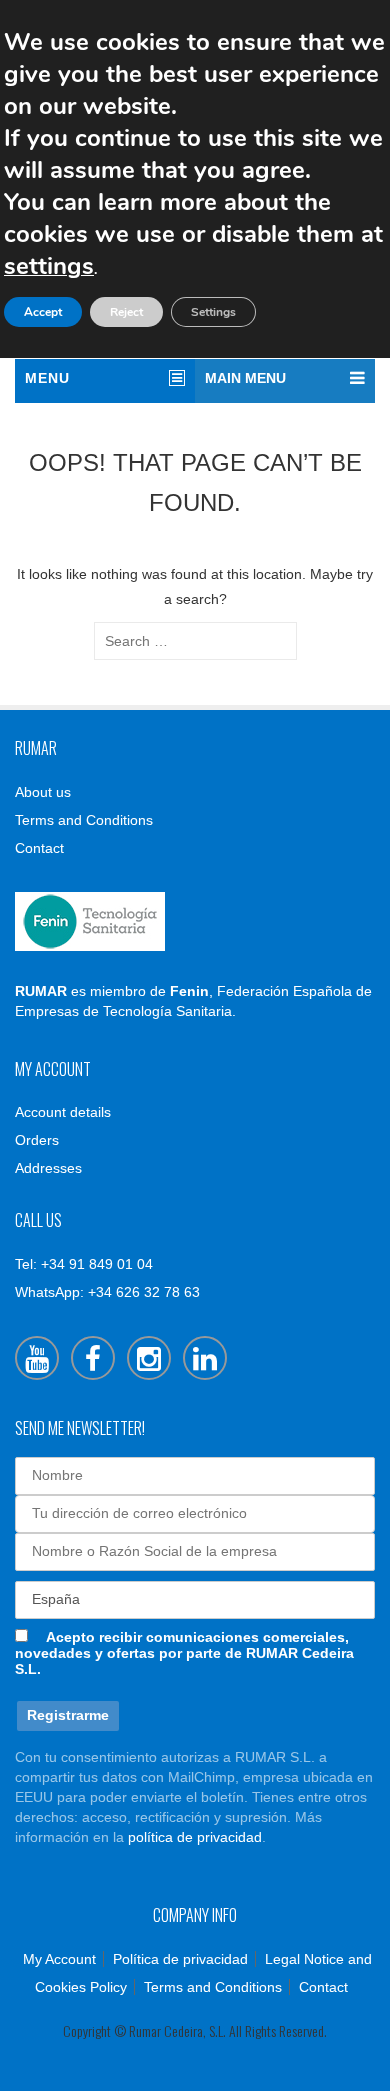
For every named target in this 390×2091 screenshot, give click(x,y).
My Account (59, 1959)
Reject (126, 312)
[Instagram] (149, 1358)
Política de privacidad (180, 1959)
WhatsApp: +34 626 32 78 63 (107, 1292)
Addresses (48, 1168)
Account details (63, 1112)
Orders (37, 1140)
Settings (213, 312)
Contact (39, 848)
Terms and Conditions (84, 820)
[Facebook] (93, 1358)
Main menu (245, 378)
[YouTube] (37, 1358)
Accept (43, 312)
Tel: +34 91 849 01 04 (84, 1264)
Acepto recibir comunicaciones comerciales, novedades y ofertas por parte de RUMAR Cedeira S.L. (184, 1653)
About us (43, 792)
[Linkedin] (205, 1358)
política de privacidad (195, 1837)
